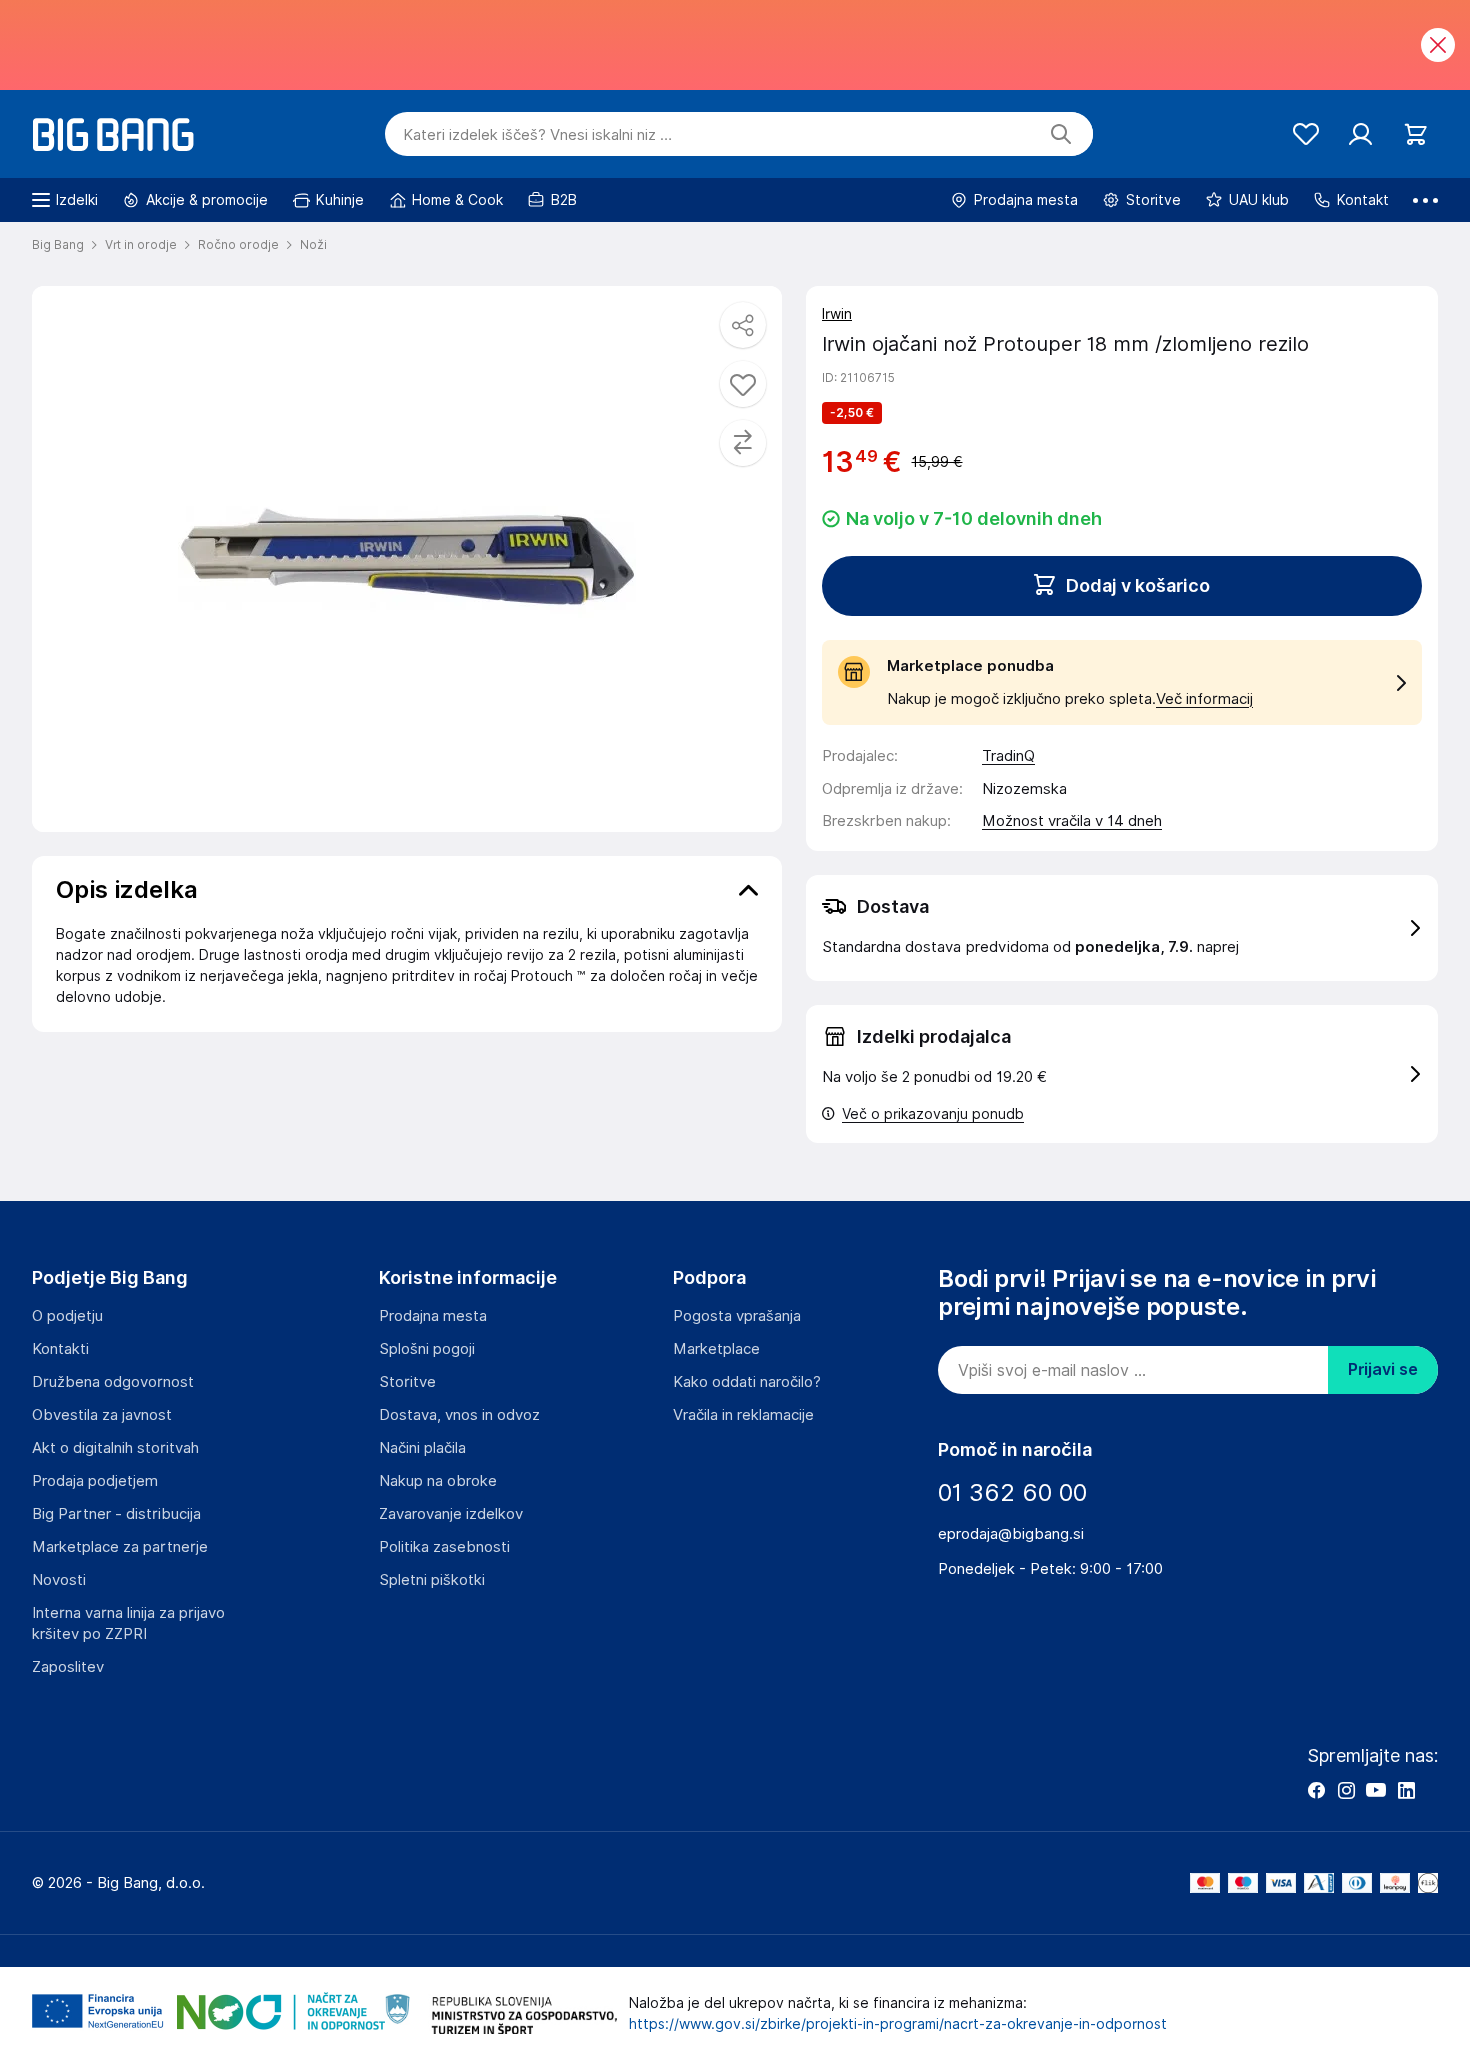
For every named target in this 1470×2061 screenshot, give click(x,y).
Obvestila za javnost (102, 1415)
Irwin (837, 314)
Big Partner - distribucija (116, 1514)
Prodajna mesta (433, 1316)
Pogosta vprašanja (737, 1316)
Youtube (1376, 1790)
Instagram (1346, 1790)
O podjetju (67, 1316)
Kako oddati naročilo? (747, 1382)
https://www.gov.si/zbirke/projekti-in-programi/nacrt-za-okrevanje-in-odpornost (898, 2024)
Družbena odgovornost (113, 1382)
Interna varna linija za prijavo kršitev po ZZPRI (128, 1623)
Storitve (407, 1382)
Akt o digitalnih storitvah (115, 1448)
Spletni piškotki (432, 1580)
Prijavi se (1383, 1369)
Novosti (59, 1580)
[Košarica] (1415, 134)
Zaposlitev (68, 1667)
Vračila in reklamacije (743, 1415)
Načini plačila (422, 1448)
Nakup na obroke (438, 1481)
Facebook (1316, 1790)
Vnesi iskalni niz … (537, 135)
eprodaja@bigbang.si (1011, 1534)
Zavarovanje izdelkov (451, 1514)
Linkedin (1406, 1790)
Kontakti (60, 1349)
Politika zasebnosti (444, 1547)
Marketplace (716, 1349)
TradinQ (1008, 756)
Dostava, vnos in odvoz (459, 1415)
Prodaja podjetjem (95, 1481)
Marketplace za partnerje (120, 1547)
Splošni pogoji (427, 1349)
